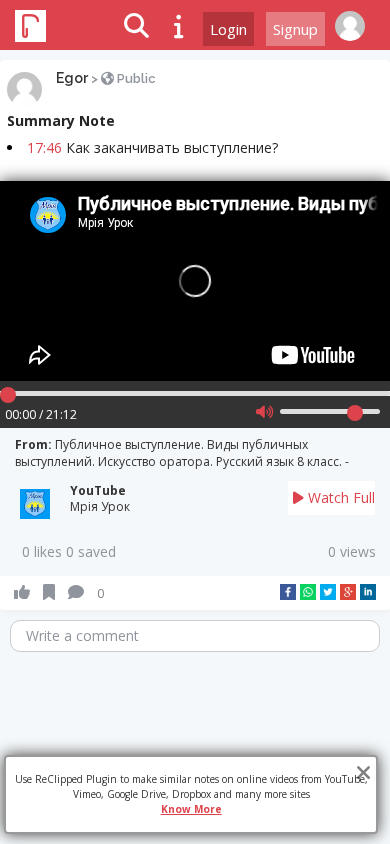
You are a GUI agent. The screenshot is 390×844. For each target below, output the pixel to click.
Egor (72, 78)
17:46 (44, 147)
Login (228, 29)
